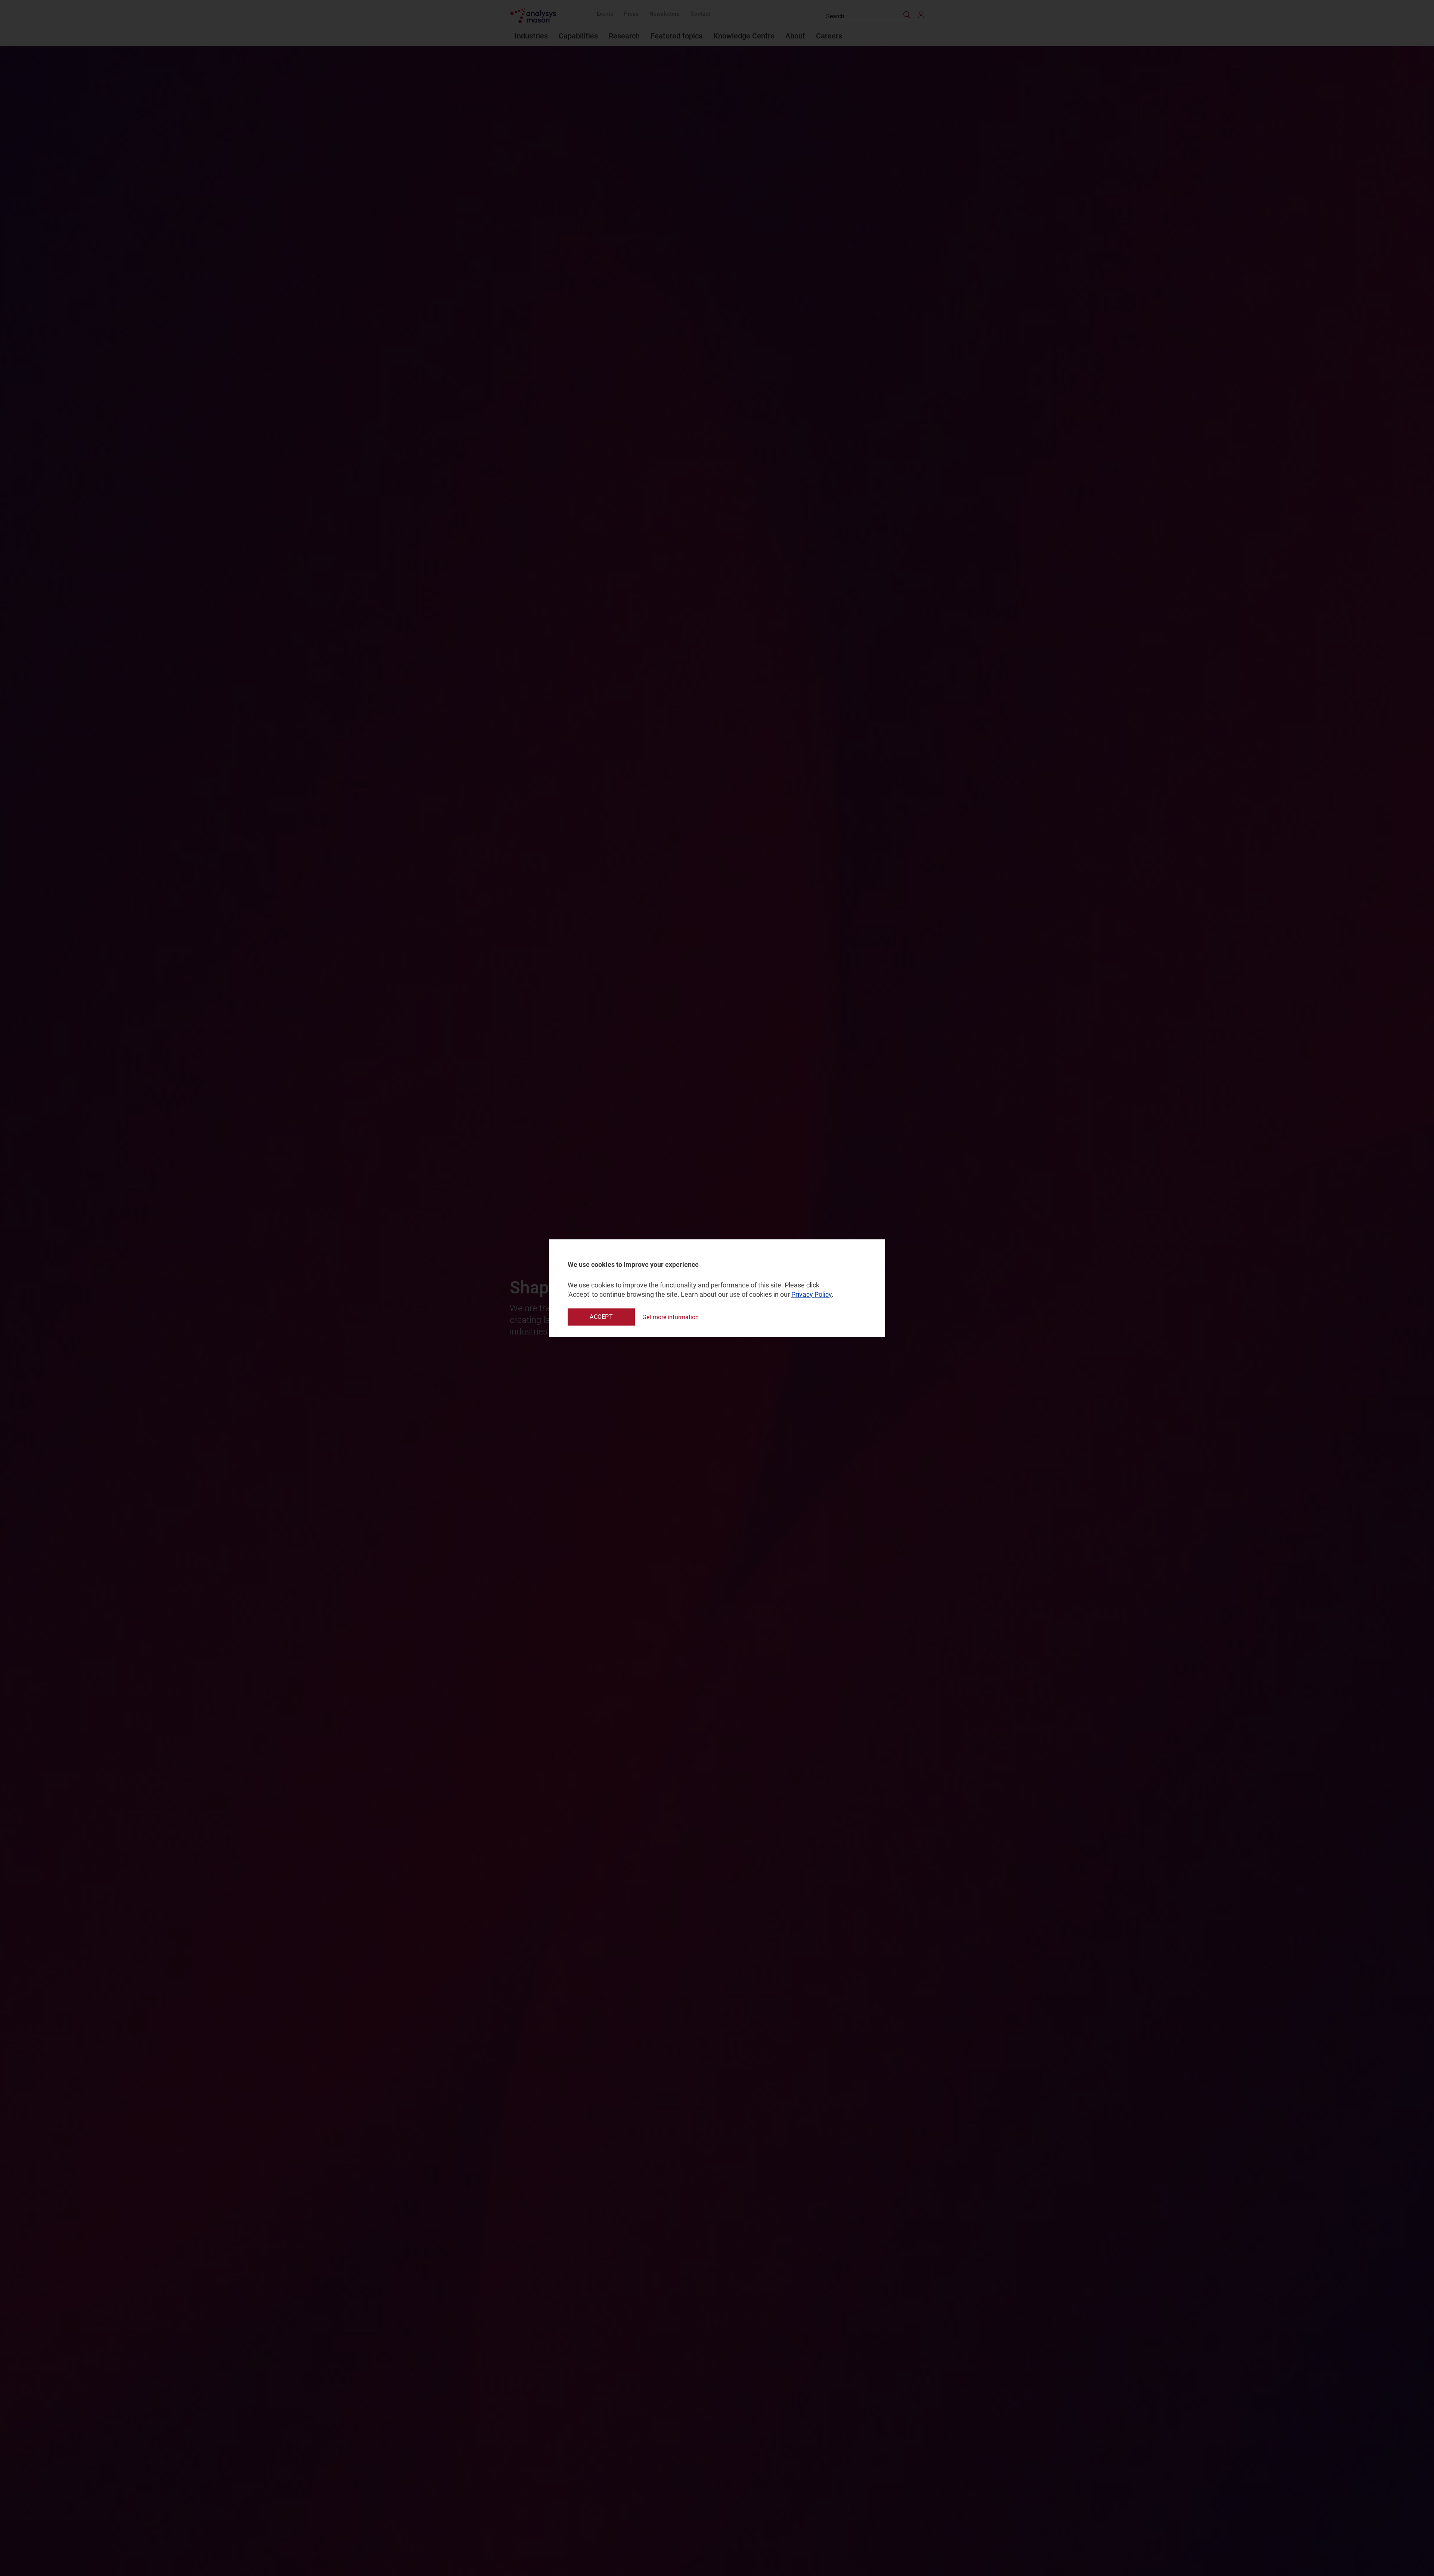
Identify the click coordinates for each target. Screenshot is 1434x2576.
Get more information (671, 1317)
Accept (601, 1317)
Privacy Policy (811, 1294)
